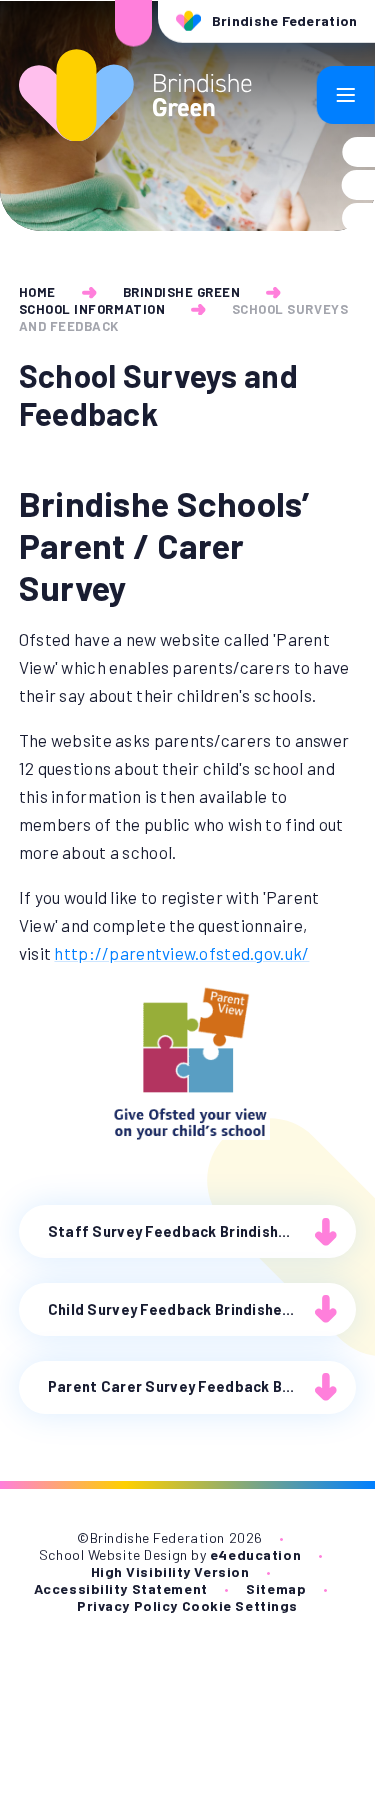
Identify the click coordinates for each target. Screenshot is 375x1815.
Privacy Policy (127, 1605)
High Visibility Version (170, 1571)
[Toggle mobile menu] (346, 95)
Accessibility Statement (121, 1588)
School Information (92, 309)
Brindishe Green (182, 292)
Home (37, 292)
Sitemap (276, 1588)
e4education (255, 1554)
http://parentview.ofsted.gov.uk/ (181, 953)
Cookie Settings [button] (240, 1605)
